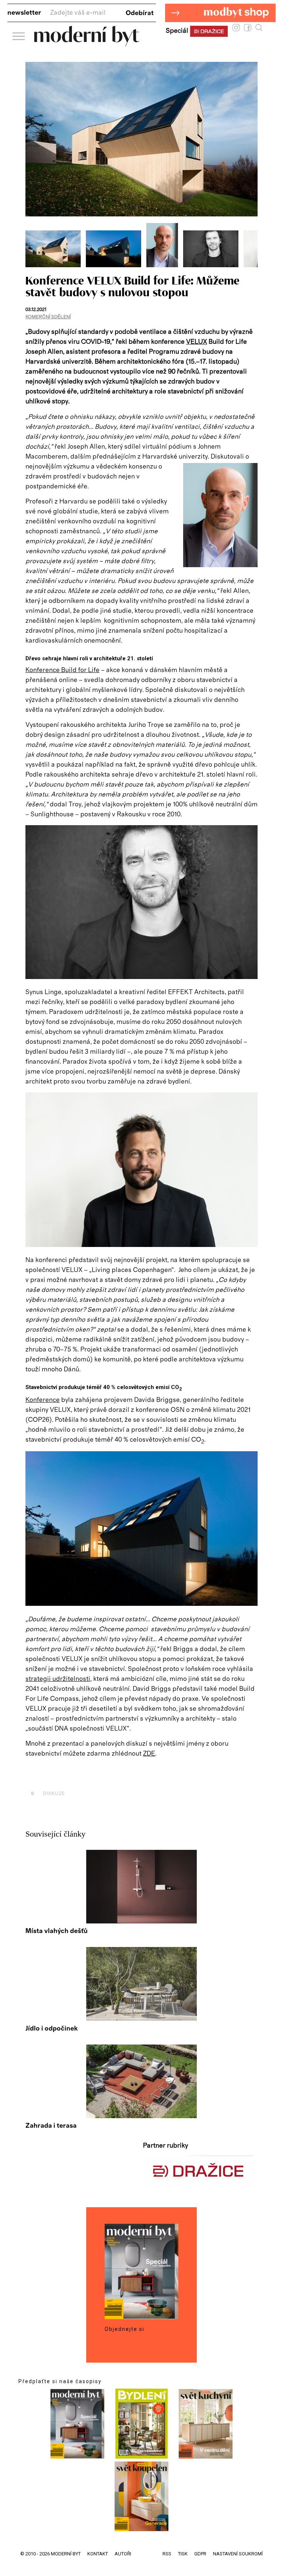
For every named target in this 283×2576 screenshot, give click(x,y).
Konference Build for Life (62, 670)
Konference (43, 1400)
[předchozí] (32, 245)
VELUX (197, 342)
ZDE (149, 1754)
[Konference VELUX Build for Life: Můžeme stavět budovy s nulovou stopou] (56, 265)
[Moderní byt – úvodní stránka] (87, 44)
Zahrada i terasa (51, 2126)
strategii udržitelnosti (58, 1679)
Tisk (183, 2554)
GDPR (200, 2554)
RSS (167, 2554)
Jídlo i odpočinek (52, 2029)
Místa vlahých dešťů (57, 1931)
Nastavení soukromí (238, 2554)
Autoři (123, 2554)
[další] (251, 245)
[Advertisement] (112, 1777)
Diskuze (48, 1793)
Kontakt (98, 2554)
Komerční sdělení (48, 317)
